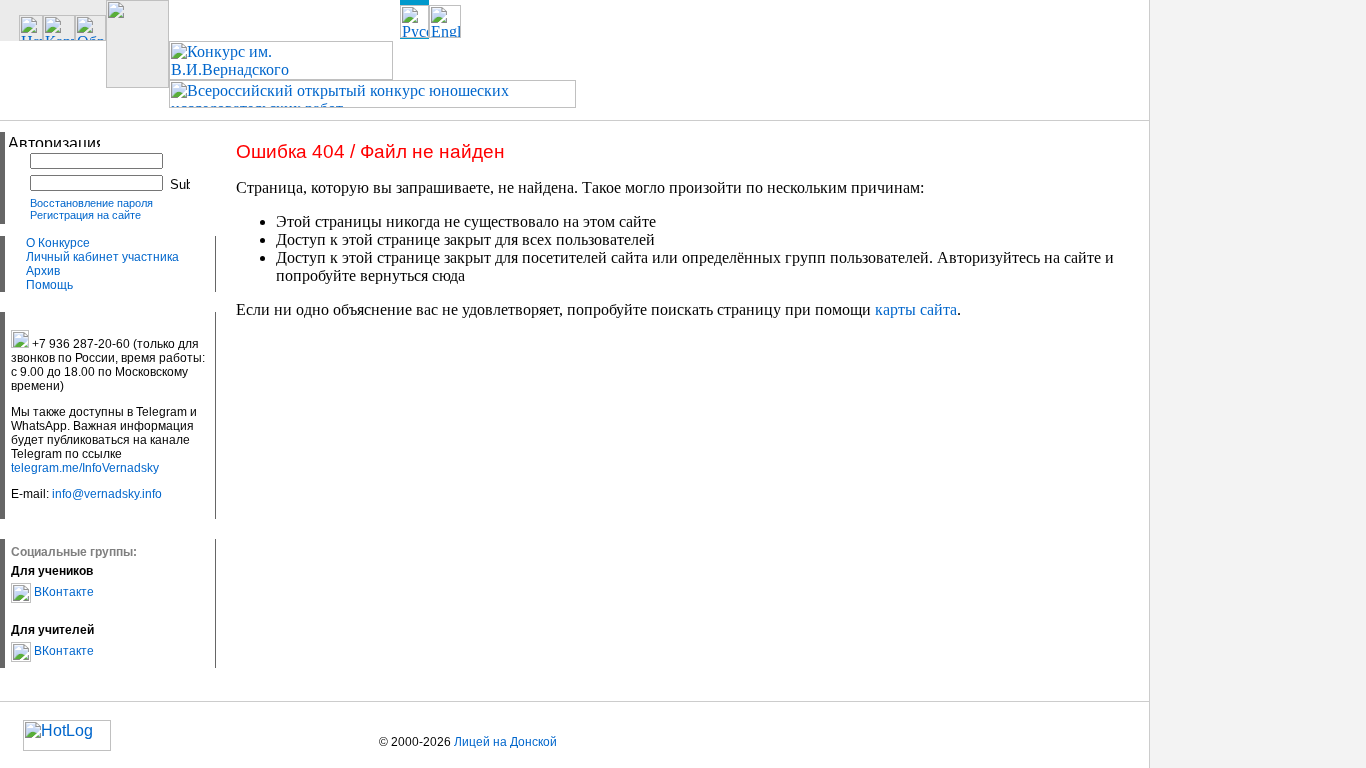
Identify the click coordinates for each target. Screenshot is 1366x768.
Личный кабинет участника (102, 257)
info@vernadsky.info (107, 494)
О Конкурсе (58, 243)
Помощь (49, 285)
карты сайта (916, 309)
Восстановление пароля (91, 203)
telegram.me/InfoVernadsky (85, 468)
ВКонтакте (62, 592)
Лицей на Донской (505, 742)
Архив (43, 271)
